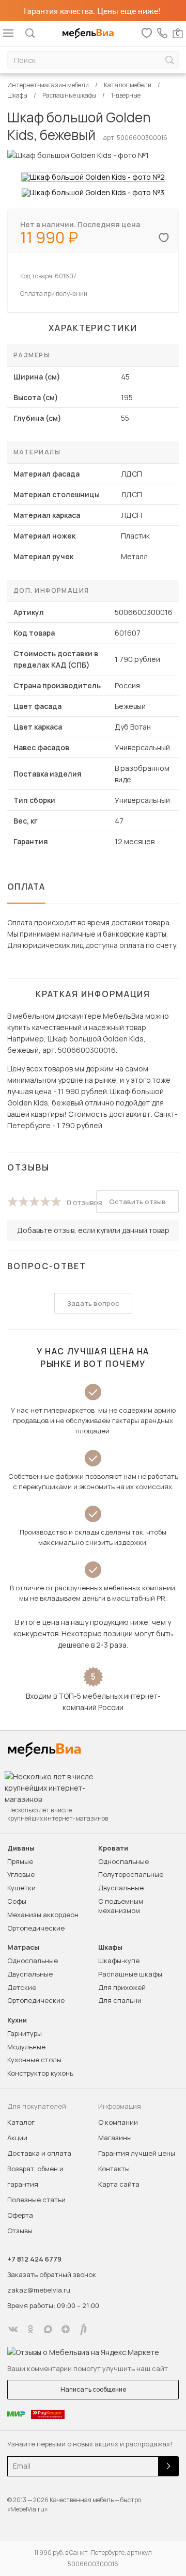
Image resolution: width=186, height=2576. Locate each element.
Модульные (26, 2047)
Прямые (20, 1861)
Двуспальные (121, 1888)
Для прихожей (122, 1987)
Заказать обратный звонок (52, 2274)
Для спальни (120, 2000)
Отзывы (20, 2231)
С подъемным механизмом (121, 1906)
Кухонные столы (34, 2060)
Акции (17, 2138)
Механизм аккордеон (43, 1915)
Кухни (17, 2020)
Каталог (21, 2122)
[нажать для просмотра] (93, 177)
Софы (17, 1901)
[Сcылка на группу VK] (13, 2329)
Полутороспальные (131, 1874)
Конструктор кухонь (40, 2073)
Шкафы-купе (119, 1961)
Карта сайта (119, 2184)
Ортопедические (36, 1928)
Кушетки (21, 1888)
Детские (22, 1987)
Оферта (20, 2215)
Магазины (115, 2138)
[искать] (169, 60)
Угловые (21, 1874)
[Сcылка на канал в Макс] (48, 2329)
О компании (118, 2122)
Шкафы (110, 1947)
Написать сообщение (93, 2389)
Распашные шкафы (130, 1974)
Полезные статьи (36, 2200)
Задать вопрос (93, 1303)
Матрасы (23, 1947)
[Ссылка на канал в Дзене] (66, 2329)
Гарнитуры (25, 2033)
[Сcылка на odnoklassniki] (30, 2329)
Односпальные (123, 1861)
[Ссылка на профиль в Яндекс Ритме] (83, 2329)
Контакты (114, 2169)
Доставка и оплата (39, 2153)
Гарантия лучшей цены (137, 2153)
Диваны (21, 1848)
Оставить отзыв (137, 1202)
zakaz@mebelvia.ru (39, 2290)
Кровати (113, 1848)
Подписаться (168, 2466)
